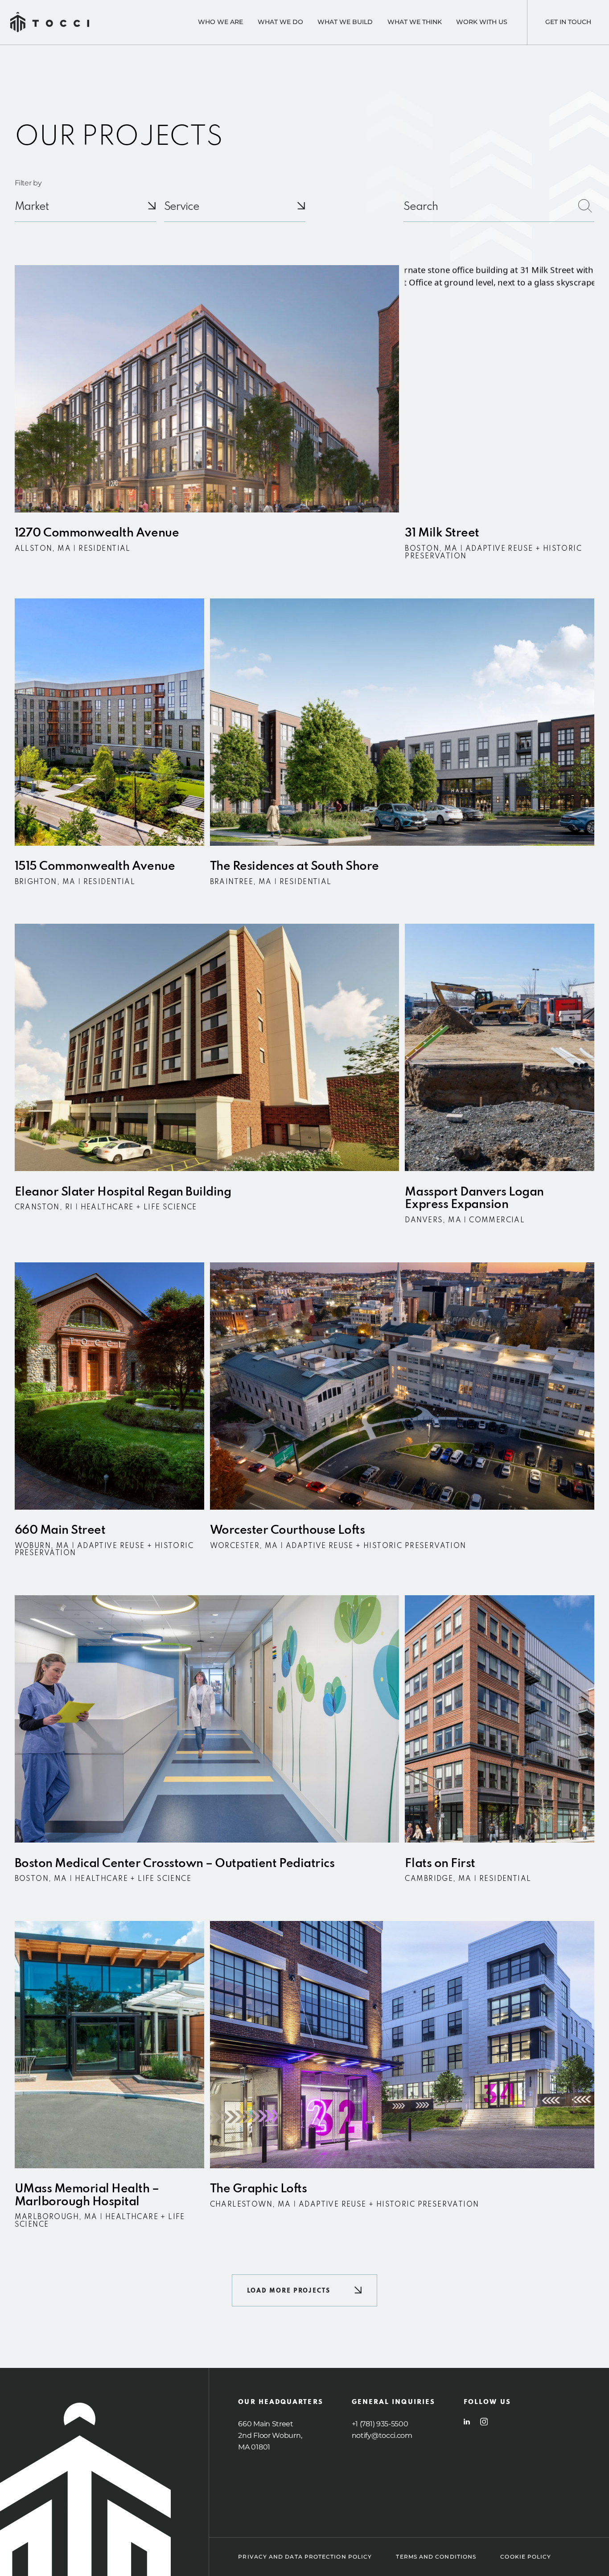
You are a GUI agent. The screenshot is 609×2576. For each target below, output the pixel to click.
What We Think (415, 22)
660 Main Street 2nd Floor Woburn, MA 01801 (270, 2435)
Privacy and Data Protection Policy (305, 2557)
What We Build (345, 22)
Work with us (482, 22)
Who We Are (220, 22)
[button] (304, 2290)
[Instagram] (484, 2422)
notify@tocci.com (382, 2435)
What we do (280, 22)
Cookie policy (526, 2557)
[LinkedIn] (467, 2422)
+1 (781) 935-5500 (380, 2424)
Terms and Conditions (436, 2557)
